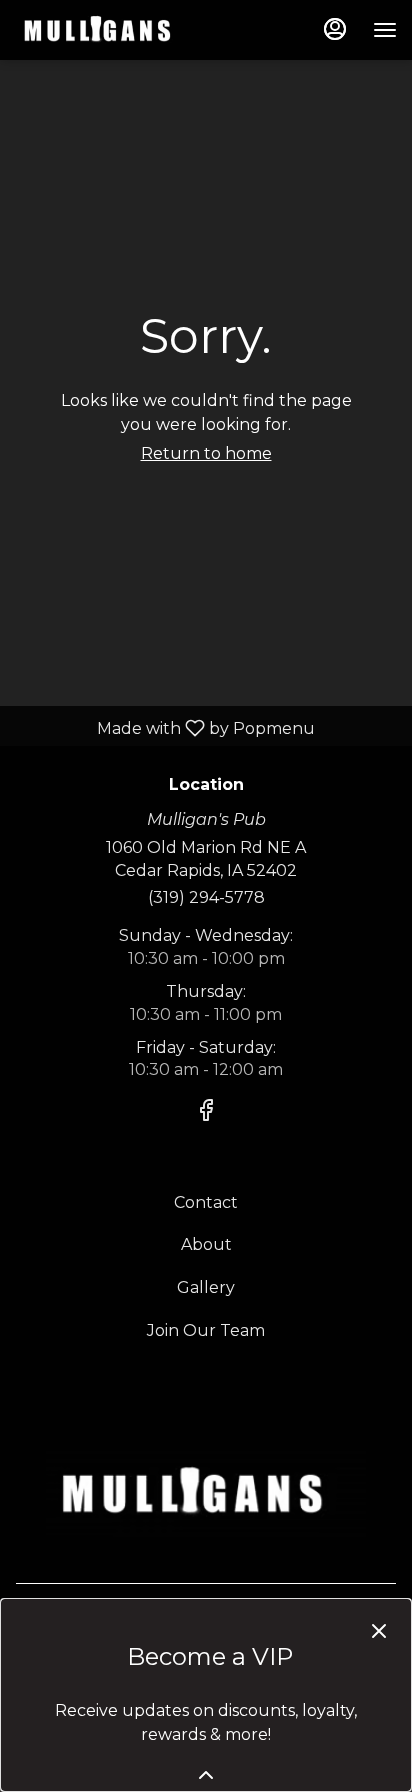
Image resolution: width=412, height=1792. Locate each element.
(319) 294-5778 (206, 897)
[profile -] (335, 29)
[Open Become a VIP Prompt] (206, 1775)
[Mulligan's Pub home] (105, 30)
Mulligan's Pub (206, 1493)
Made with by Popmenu (165, 727)
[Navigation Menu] (385, 30)
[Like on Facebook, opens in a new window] (206, 1113)
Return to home (206, 453)
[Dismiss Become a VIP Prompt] (379, 1631)
